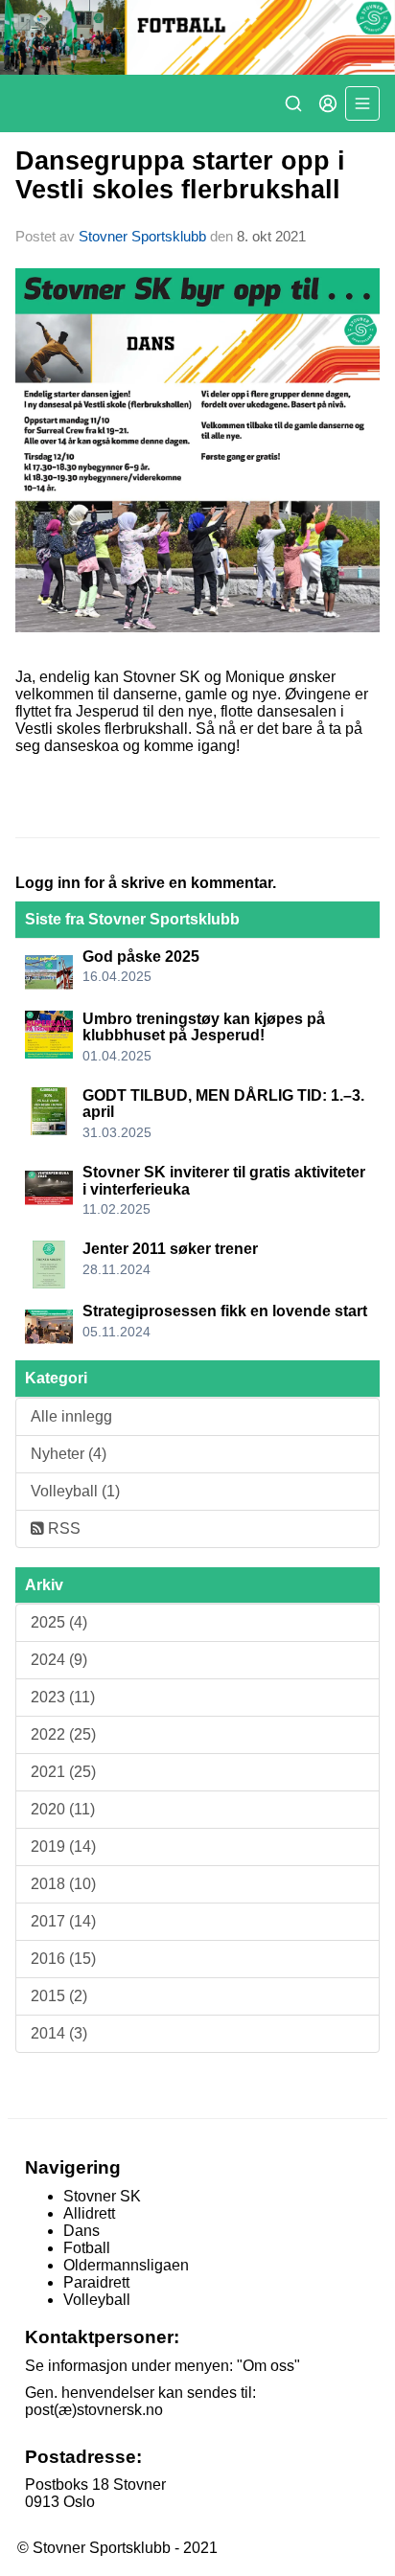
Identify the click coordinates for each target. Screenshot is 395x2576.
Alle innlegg (71, 1416)
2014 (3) (59, 2033)
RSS (62, 1528)
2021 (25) (63, 1772)
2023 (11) (63, 1697)
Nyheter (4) (69, 1454)
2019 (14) (63, 1847)
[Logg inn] (328, 103)
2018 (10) (63, 1884)
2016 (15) (63, 1959)
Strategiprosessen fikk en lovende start (225, 1311)
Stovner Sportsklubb (142, 236)
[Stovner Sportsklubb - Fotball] (197, 37)
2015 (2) (59, 1996)
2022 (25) (63, 1734)
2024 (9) (59, 1660)
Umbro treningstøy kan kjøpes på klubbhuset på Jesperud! (204, 1027)
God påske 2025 (141, 957)
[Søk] (293, 103)
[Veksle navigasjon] (362, 103)
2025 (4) (59, 1622)
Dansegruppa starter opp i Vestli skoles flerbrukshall (180, 175)
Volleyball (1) (75, 1491)
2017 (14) (63, 1921)
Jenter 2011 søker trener (170, 1249)
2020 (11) (63, 1809)
